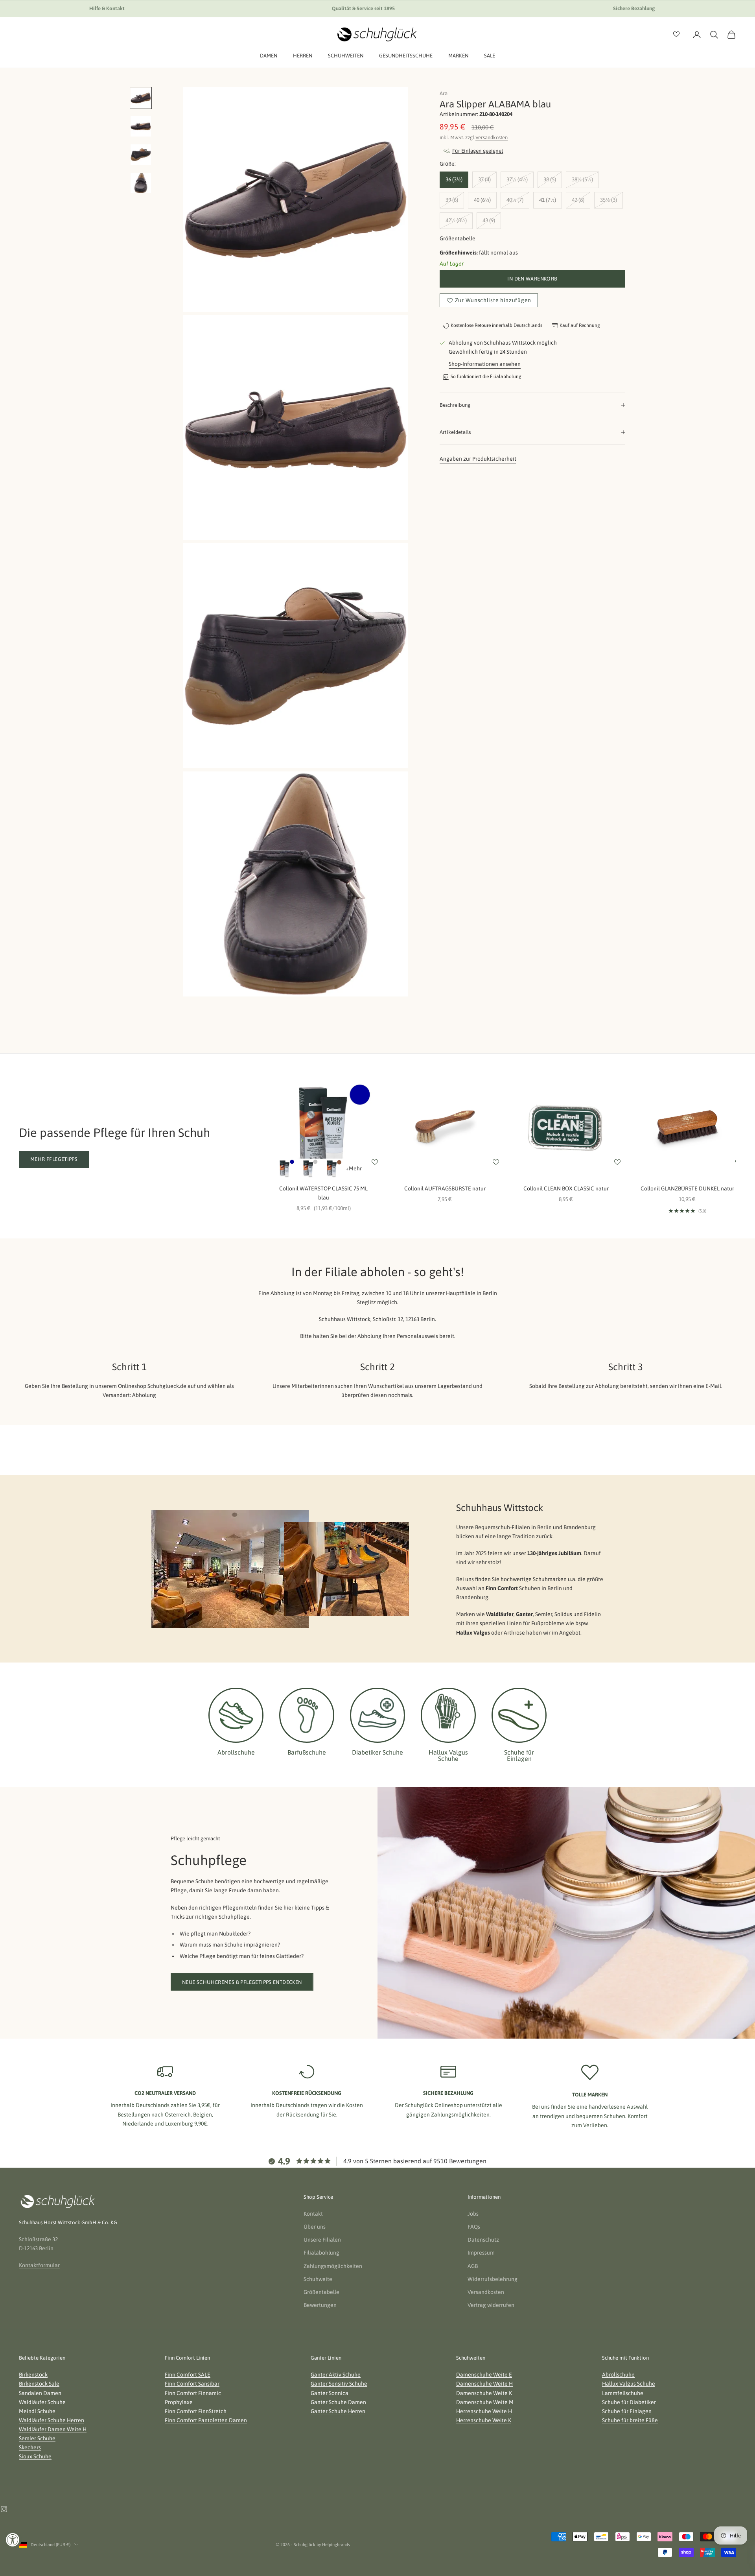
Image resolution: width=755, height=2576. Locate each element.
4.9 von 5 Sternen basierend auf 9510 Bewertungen (415, 2161)
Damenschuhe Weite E (484, 2375)
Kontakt (313, 2214)
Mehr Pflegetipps (54, 1159)
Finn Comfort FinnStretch (196, 2411)
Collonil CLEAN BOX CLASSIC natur (566, 1188)
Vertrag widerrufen (491, 2305)
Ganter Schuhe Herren (338, 2411)
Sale (490, 56)
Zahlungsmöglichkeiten (333, 2266)
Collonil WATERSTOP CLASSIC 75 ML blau (323, 1193)
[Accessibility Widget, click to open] (13, 2540)
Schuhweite (318, 2279)
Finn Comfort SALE (188, 2375)
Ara (444, 93)
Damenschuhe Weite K (484, 2393)
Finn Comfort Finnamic (193, 2393)
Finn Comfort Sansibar (192, 2384)
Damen (269, 56)
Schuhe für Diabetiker (629, 2402)
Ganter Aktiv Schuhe (336, 2375)
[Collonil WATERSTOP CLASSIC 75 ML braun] (332, 1168)
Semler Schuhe (37, 2438)
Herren (303, 56)
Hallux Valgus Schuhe (629, 2384)
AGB (473, 2266)
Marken (458, 56)
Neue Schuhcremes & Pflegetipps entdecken (242, 1982)
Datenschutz (483, 2240)
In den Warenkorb (532, 279)
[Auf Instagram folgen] (4, 2509)
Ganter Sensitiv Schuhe (339, 2384)
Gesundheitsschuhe (406, 56)
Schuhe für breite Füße (630, 2420)
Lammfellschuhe (623, 2393)
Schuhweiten (346, 56)
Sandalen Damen (40, 2393)
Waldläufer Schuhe (42, 2402)
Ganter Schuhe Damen (338, 2402)
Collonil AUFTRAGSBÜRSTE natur (445, 1188)
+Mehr (354, 1168)
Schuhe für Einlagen (627, 2411)
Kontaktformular (39, 2265)
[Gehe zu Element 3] (141, 155)
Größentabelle (458, 238)
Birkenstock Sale (39, 2384)
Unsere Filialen (322, 2240)
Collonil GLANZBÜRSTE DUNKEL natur (687, 1188)
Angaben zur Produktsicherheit (478, 459)
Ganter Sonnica (330, 2393)
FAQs (474, 2227)
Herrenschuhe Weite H (484, 2411)
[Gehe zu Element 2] (141, 126)
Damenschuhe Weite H (484, 2384)
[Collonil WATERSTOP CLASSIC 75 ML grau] (308, 1168)
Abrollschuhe (618, 2375)
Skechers (30, 2447)
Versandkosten (492, 137)
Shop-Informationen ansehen (485, 364)
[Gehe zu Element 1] (141, 98)
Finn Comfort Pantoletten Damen (206, 2420)
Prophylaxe (179, 2402)
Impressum (481, 2253)
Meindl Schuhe (37, 2411)
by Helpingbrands (333, 2545)
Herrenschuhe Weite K (484, 2420)
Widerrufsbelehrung (493, 2279)
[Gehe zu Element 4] (141, 183)
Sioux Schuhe (35, 2456)
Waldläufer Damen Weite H (53, 2429)
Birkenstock (33, 2375)
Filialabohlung (321, 2253)
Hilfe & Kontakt (107, 8)
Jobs (473, 2214)
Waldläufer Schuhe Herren (52, 2420)
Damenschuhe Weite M (485, 2402)
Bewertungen (320, 2305)
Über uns (315, 2227)
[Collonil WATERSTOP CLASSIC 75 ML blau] (285, 1168)
